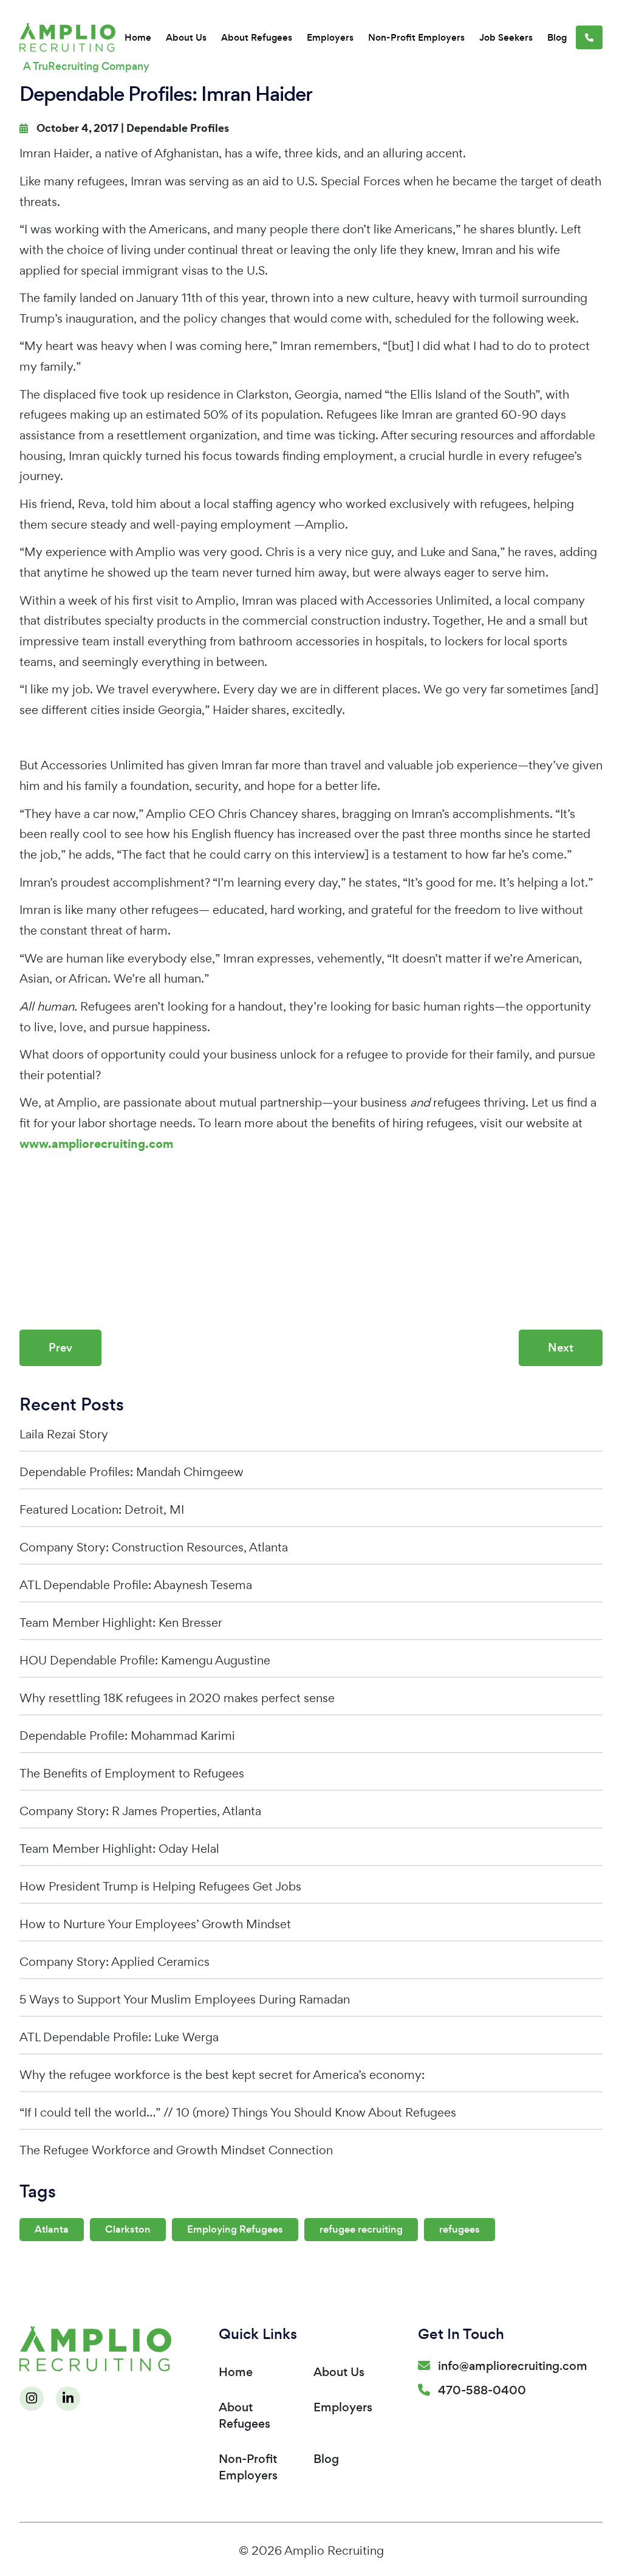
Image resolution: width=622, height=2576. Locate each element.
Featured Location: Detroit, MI (102, 1510)
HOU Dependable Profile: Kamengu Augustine (145, 1660)
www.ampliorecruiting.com (96, 1144)
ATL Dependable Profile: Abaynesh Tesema (136, 1585)
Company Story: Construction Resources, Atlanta (154, 1547)
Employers (330, 37)
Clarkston (128, 2229)
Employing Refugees (235, 2229)
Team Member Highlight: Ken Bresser (121, 1623)
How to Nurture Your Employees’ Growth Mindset (155, 1924)
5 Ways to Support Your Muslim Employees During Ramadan (185, 1999)
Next (561, 1348)
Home (138, 37)
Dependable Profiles (178, 128)
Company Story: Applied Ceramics (114, 1962)
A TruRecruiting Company (86, 66)
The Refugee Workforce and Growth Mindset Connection (176, 2150)
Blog (557, 37)
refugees (460, 2229)
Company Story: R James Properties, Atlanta (140, 1811)
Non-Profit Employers (416, 37)
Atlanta (52, 2229)
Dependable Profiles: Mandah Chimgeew (132, 1472)
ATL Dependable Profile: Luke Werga (119, 2037)
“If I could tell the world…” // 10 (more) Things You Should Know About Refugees (238, 2112)
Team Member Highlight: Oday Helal (119, 1849)
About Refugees (257, 37)
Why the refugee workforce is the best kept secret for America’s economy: (222, 2075)
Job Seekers (506, 37)
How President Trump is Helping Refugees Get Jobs (160, 1886)
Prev (60, 1348)
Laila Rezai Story (64, 1434)
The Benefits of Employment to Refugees (132, 1773)
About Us (186, 37)
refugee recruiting (361, 2229)
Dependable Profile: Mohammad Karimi (127, 1736)
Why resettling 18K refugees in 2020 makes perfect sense (177, 1698)
